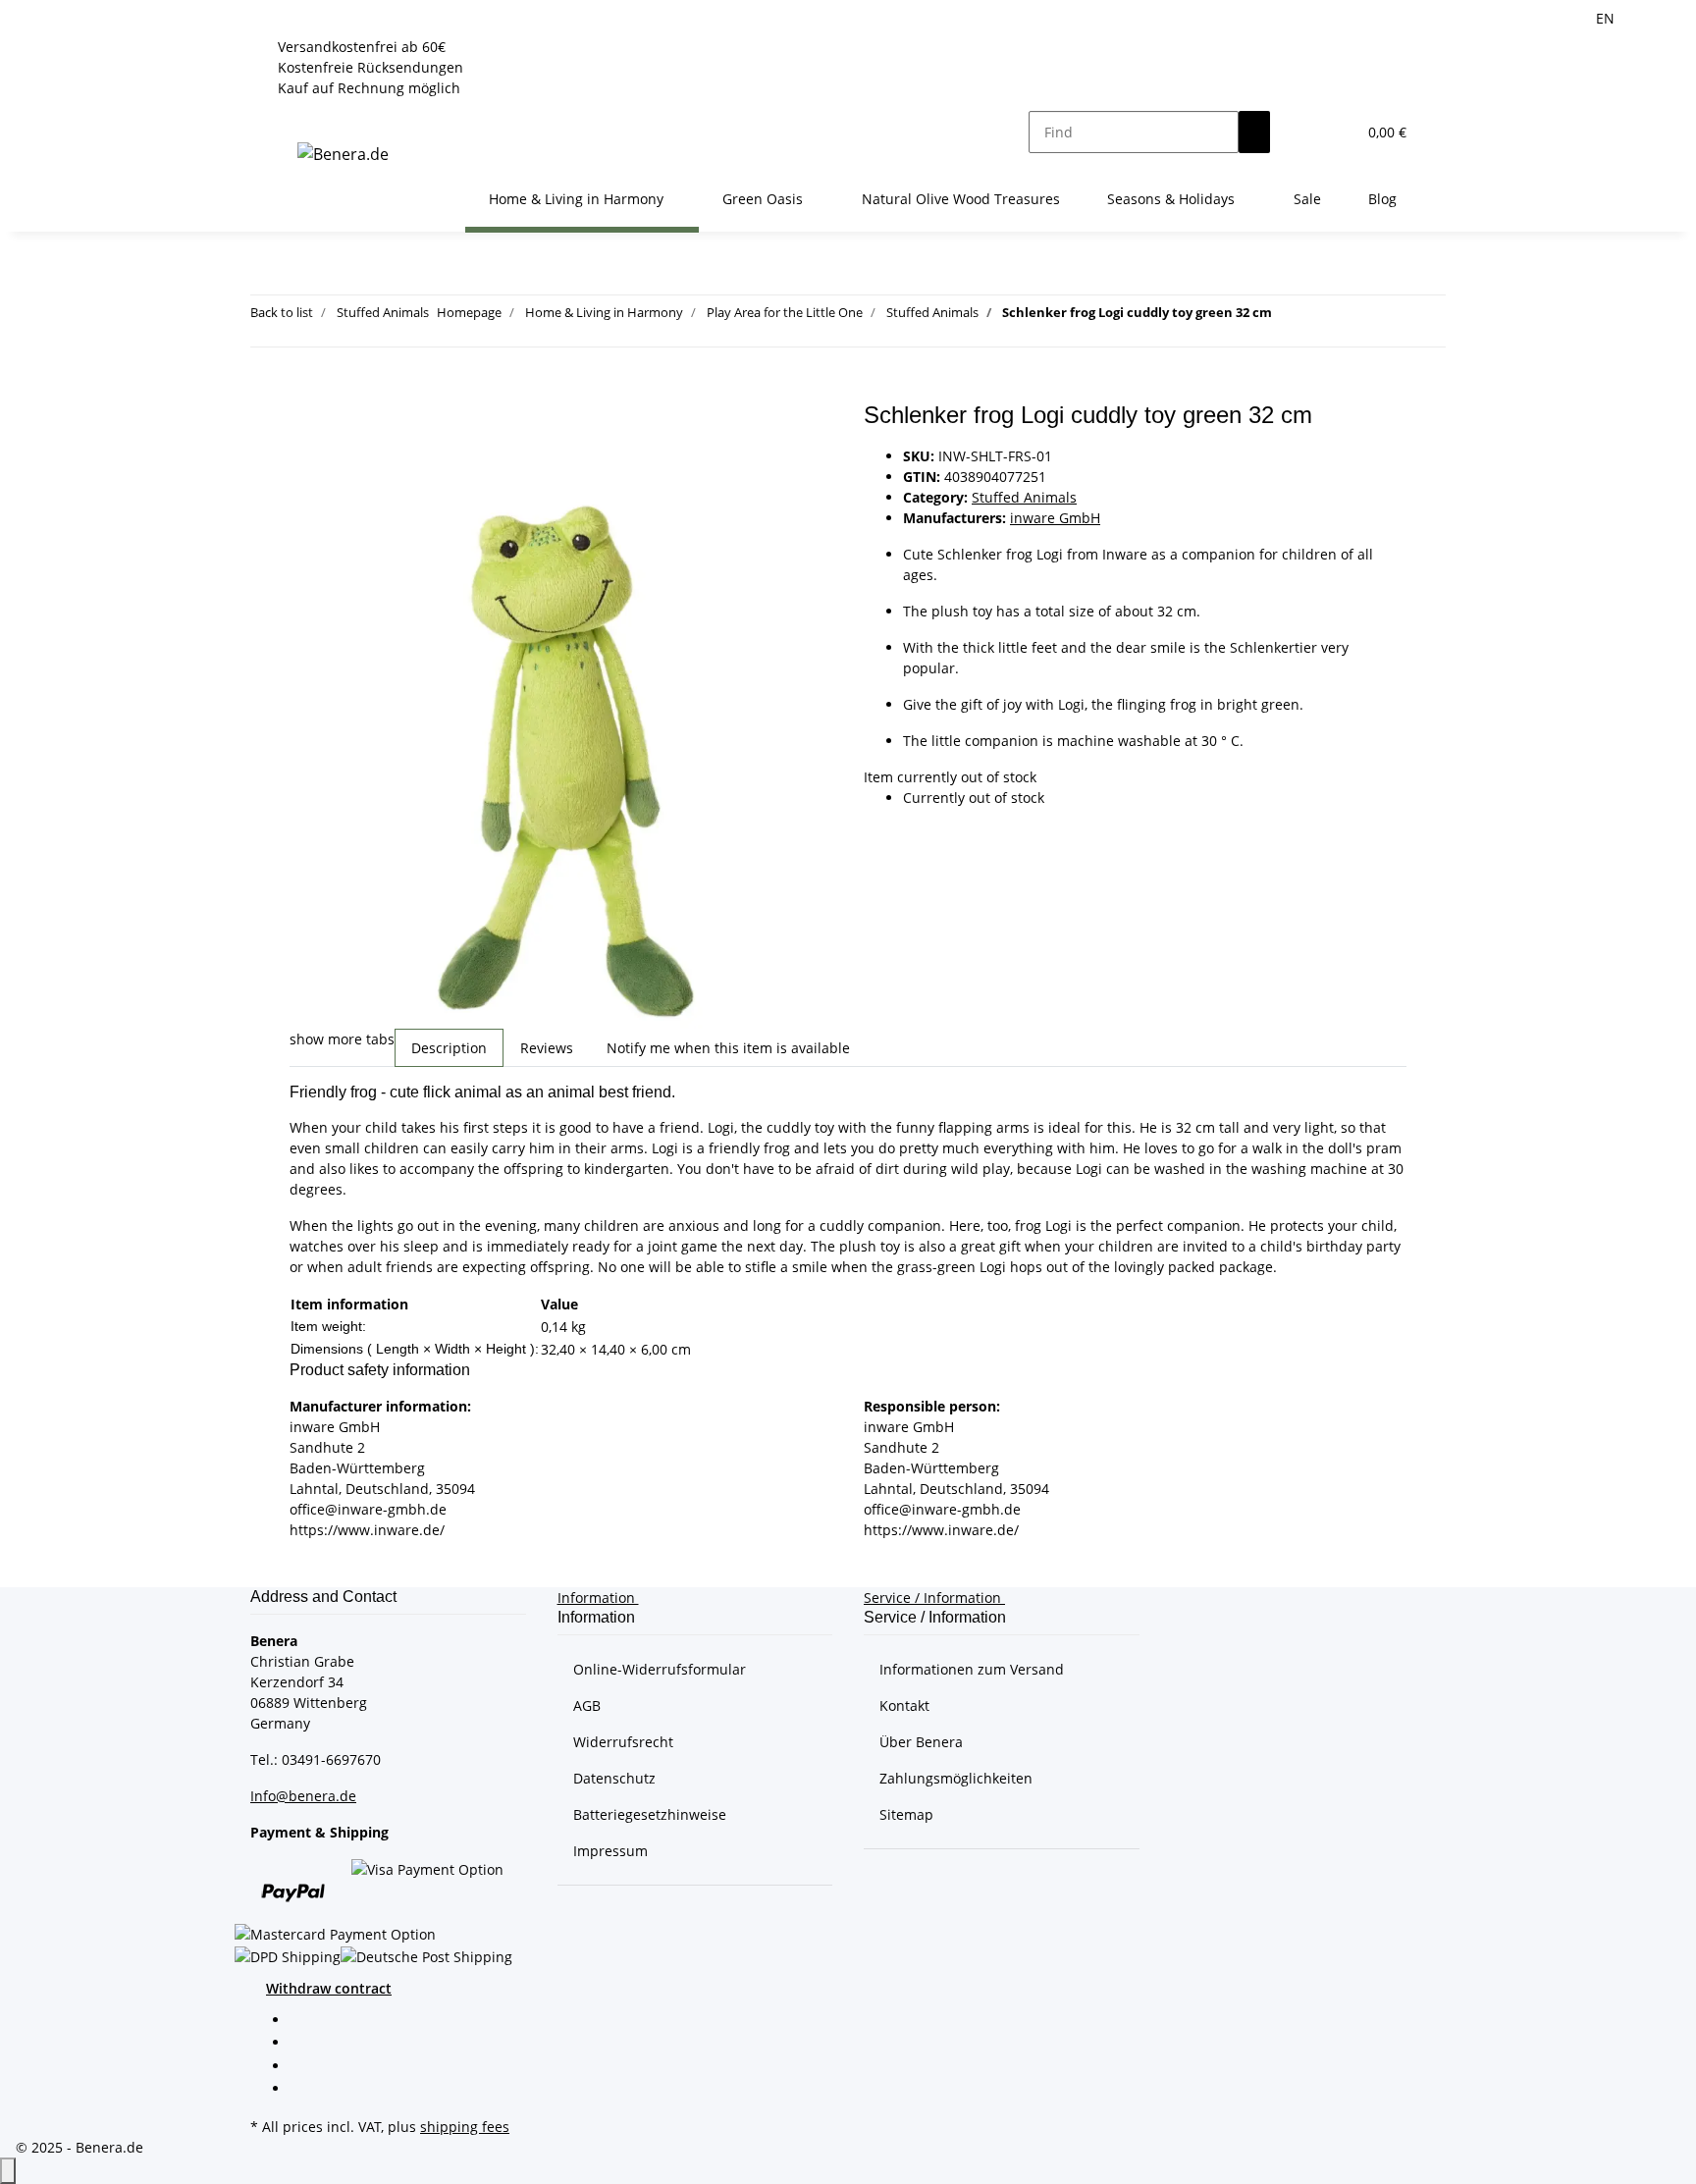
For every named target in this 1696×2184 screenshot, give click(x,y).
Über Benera (921, 1742)
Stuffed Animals (1024, 497)
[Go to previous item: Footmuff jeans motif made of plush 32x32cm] (1288, 317)
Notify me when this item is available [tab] (728, 1048)
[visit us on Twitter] (305, 2045)
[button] (1301, 132)
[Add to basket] (305, 391)
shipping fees (465, 2127)
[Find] (1254, 132)
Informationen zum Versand (972, 1669)
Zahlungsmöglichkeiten (956, 1778)
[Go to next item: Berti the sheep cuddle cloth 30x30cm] (1323, 317)
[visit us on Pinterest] (305, 2067)
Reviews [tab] (547, 1048)
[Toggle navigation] (298, 115)
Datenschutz (614, 1778)
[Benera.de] (343, 154)
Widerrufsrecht (623, 1742)
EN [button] (1607, 18)
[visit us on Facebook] (305, 2021)
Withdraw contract (329, 1988)
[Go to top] (8, 2171)
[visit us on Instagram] (305, 2090)
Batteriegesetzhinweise (650, 1814)
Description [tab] (449, 1048)
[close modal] (305, 423)
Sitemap (906, 1814)
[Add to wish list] (305, 465)
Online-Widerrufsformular (660, 1669)
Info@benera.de (303, 1796)
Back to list (282, 312)
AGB (587, 1705)
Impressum (610, 1851)
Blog (1382, 199)
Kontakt (904, 1705)
